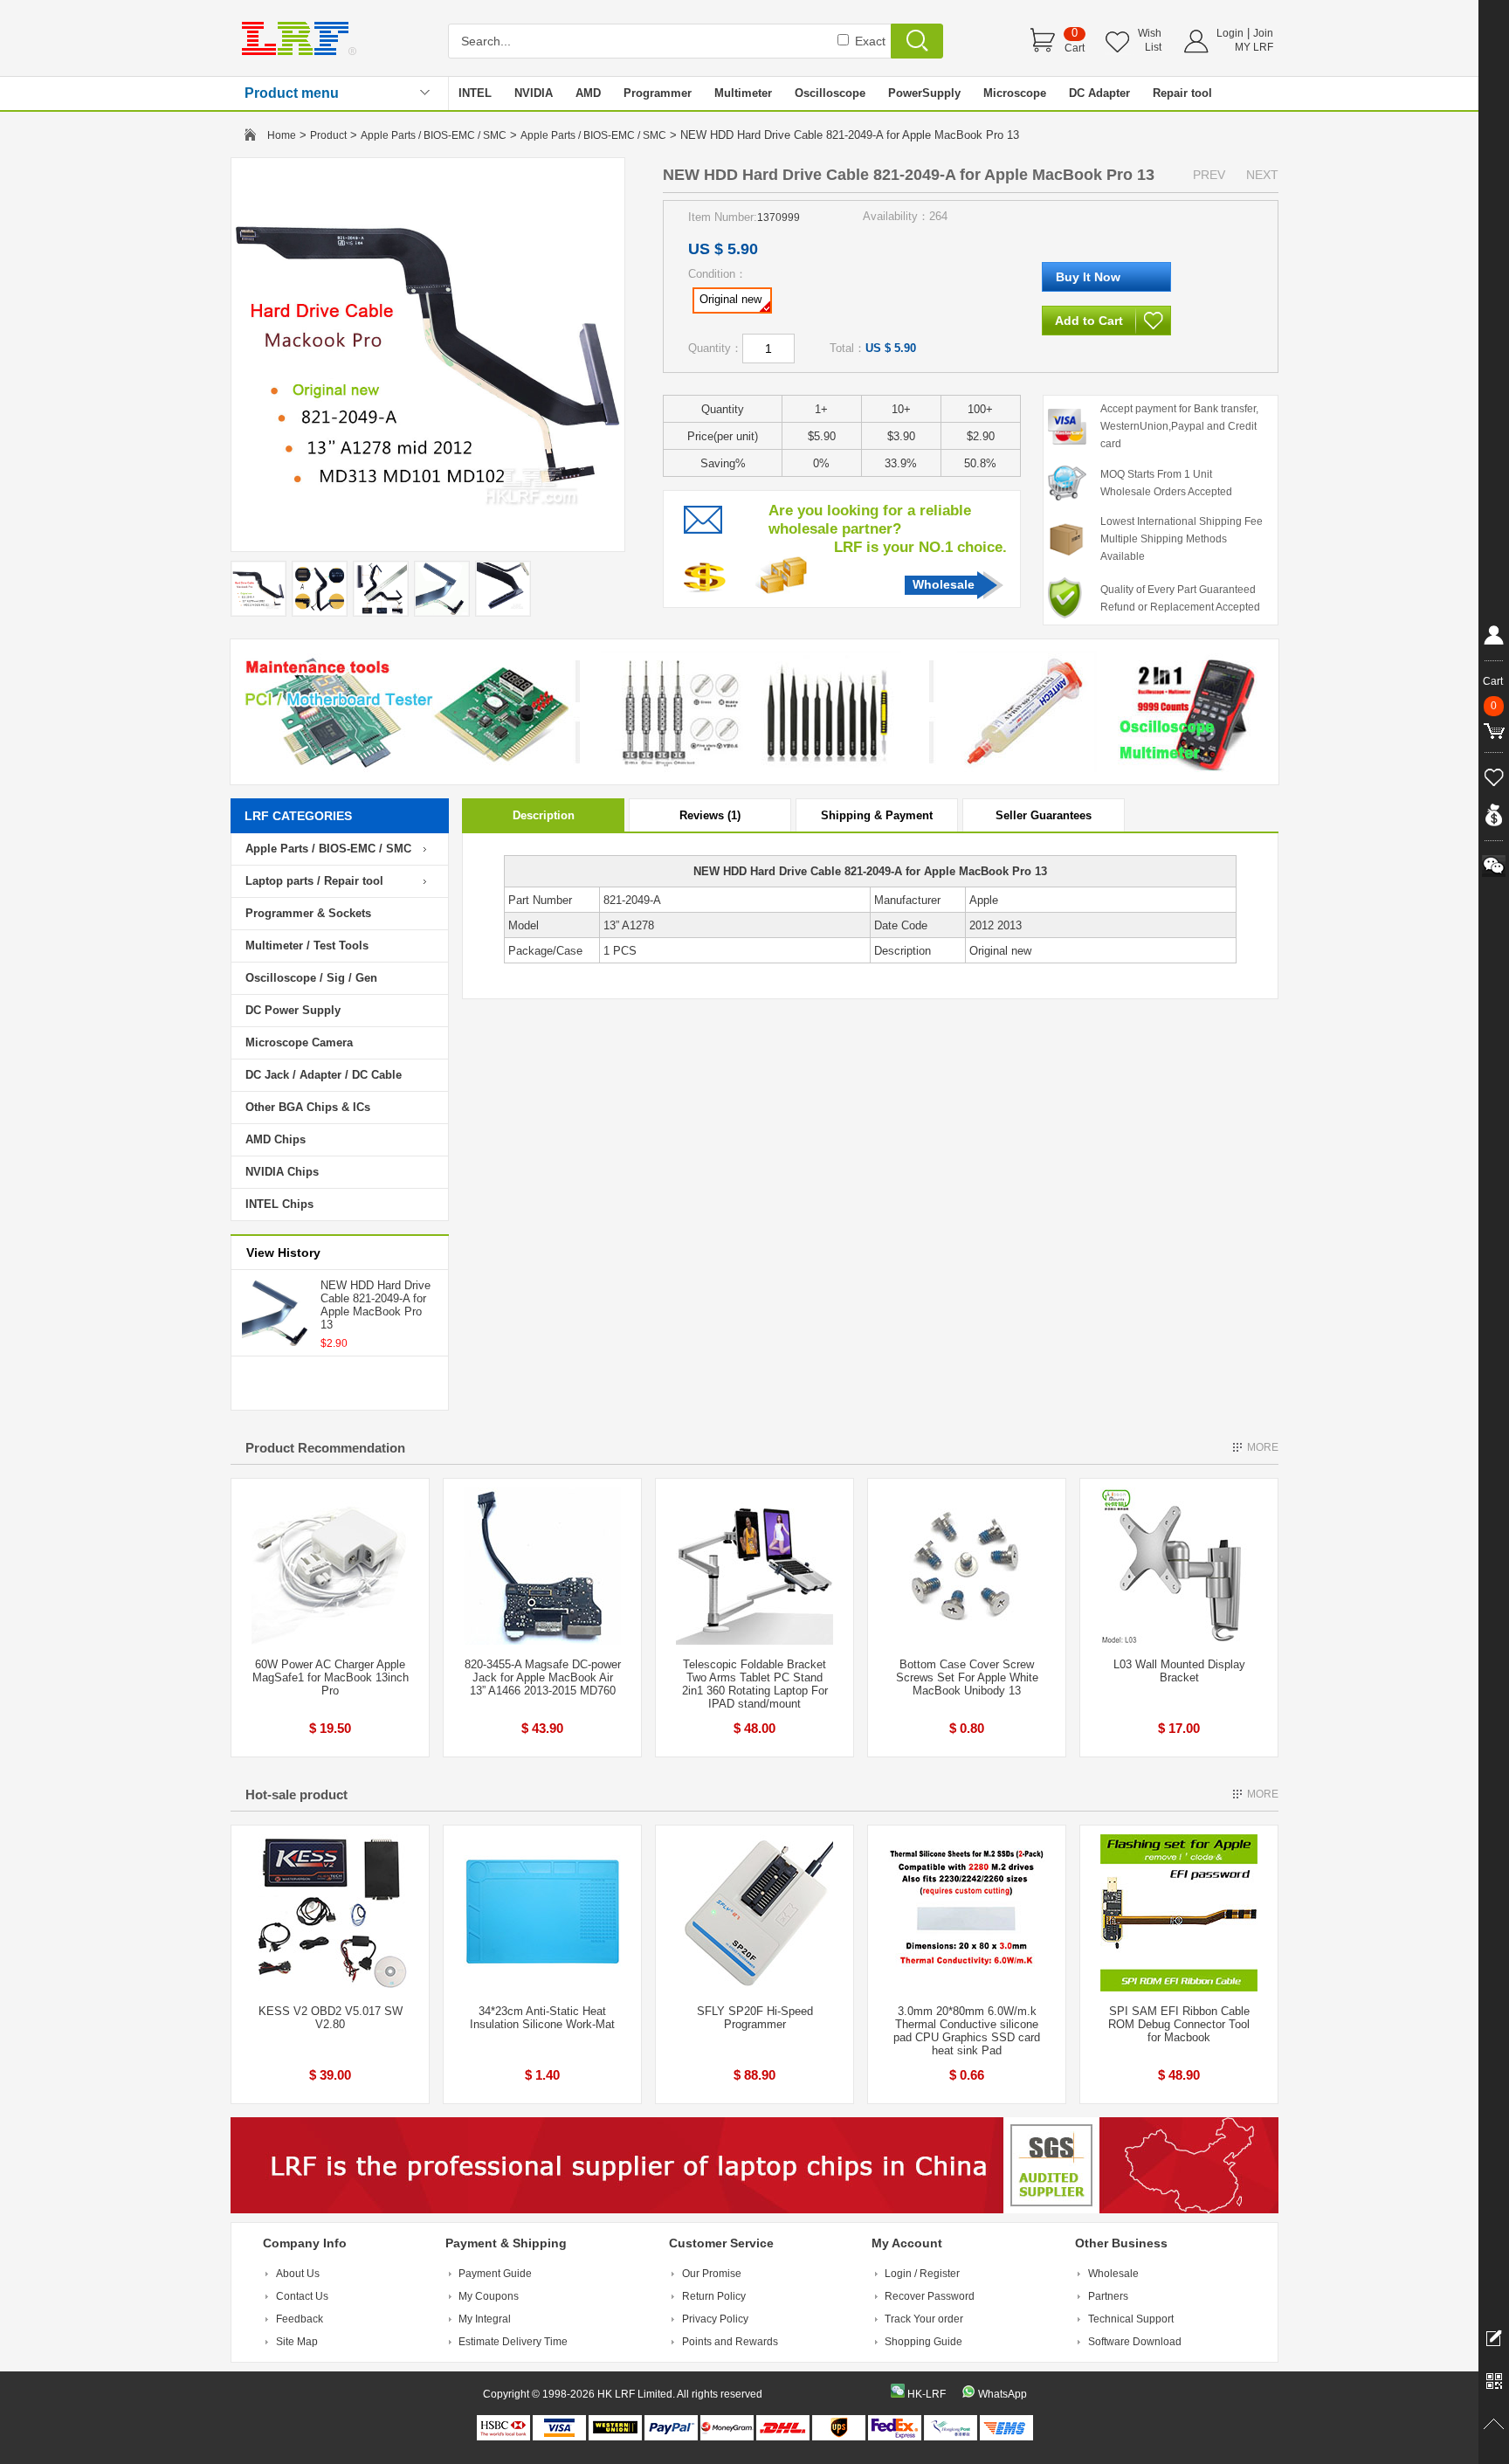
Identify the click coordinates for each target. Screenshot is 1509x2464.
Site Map (297, 2342)
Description (544, 815)
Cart (1075, 48)
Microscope (1015, 93)
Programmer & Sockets (308, 913)
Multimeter (743, 93)
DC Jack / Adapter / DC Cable (324, 1075)
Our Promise (712, 2274)
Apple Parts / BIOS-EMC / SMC (434, 135)
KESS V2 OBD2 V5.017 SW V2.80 (331, 2018)
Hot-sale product (296, 1795)
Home (282, 135)
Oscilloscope (830, 93)
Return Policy (714, 2296)
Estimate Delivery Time (513, 2342)
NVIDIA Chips (282, 1172)
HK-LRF (927, 2394)
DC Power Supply (293, 1010)
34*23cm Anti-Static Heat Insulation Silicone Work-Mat (542, 2018)
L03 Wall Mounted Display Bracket (1179, 1671)
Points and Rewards (730, 2342)
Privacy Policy (715, 2319)
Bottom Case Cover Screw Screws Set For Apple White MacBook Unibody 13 (967, 1677)
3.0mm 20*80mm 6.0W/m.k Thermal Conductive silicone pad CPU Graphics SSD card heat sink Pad (967, 2031)
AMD (588, 93)
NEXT (1262, 175)
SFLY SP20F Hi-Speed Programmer (755, 2018)
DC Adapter (1099, 93)
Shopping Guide (923, 2342)
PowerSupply (924, 93)
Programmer (658, 93)
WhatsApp (1003, 2394)
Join (1263, 33)
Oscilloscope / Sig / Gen (311, 978)
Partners (1108, 2296)
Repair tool (1182, 93)
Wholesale (944, 584)
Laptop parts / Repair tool (314, 881)
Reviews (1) (710, 815)
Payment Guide (495, 2274)
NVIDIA (534, 93)
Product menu (292, 93)
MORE (1263, 1447)
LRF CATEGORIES (298, 816)
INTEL (475, 93)
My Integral (485, 2319)
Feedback (300, 2319)
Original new (730, 299)
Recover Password (930, 2296)
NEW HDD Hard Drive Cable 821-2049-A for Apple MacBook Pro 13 (376, 1305)
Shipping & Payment (877, 815)
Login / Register (922, 2274)
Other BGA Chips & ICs (308, 1107)
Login (1230, 33)
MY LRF (1254, 47)
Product (328, 135)
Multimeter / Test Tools (307, 946)
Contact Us (302, 2296)
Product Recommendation (325, 1448)
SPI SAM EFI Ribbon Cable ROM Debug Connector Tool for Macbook (1179, 2024)
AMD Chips (276, 1139)
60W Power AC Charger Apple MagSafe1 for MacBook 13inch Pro (331, 1677)
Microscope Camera (299, 1042)
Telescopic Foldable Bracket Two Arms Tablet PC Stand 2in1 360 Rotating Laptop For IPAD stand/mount (755, 1684)
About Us (298, 2274)
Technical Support (1131, 2319)
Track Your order (924, 2319)
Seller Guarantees (1044, 815)
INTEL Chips (279, 1204)
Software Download (1135, 2342)
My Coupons (489, 2296)
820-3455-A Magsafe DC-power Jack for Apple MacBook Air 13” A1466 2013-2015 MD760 (543, 1677)
